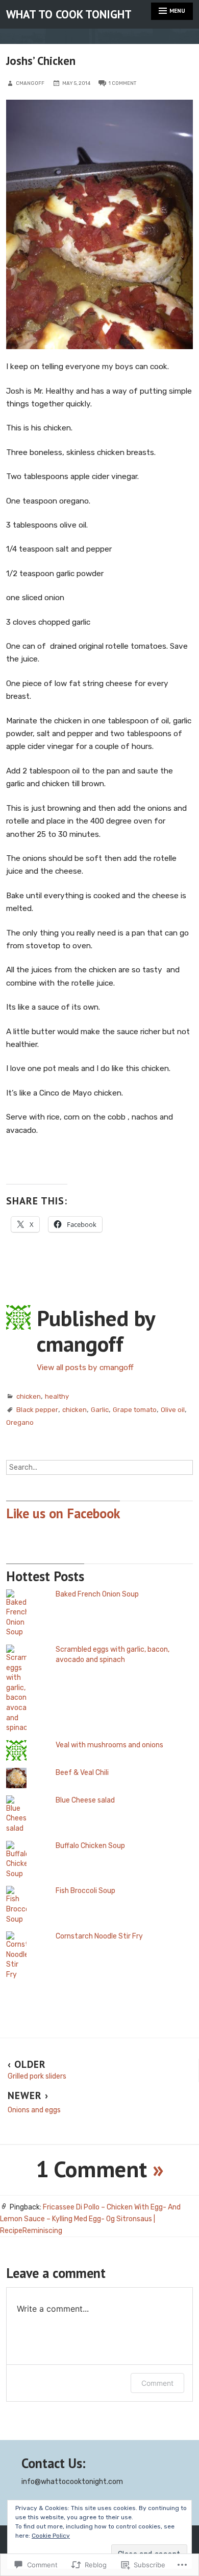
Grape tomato (135, 1410)
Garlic (100, 1410)
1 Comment (122, 83)
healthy (57, 1396)
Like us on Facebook (63, 1513)
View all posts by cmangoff (85, 1367)
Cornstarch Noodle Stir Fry (99, 1936)
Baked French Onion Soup (97, 1594)
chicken (29, 1396)
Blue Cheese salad (85, 1800)
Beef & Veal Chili (82, 1773)
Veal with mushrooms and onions (109, 1745)
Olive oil (173, 1410)
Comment (157, 2383)
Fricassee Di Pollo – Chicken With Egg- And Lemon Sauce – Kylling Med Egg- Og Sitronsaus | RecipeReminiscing (90, 2219)
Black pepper (37, 1410)
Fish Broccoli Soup (85, 1891)
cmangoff (30, 83)
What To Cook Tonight (69, 14)
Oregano (20, 1422)
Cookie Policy (51, 2536)
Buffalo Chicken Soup (90, 1846)
